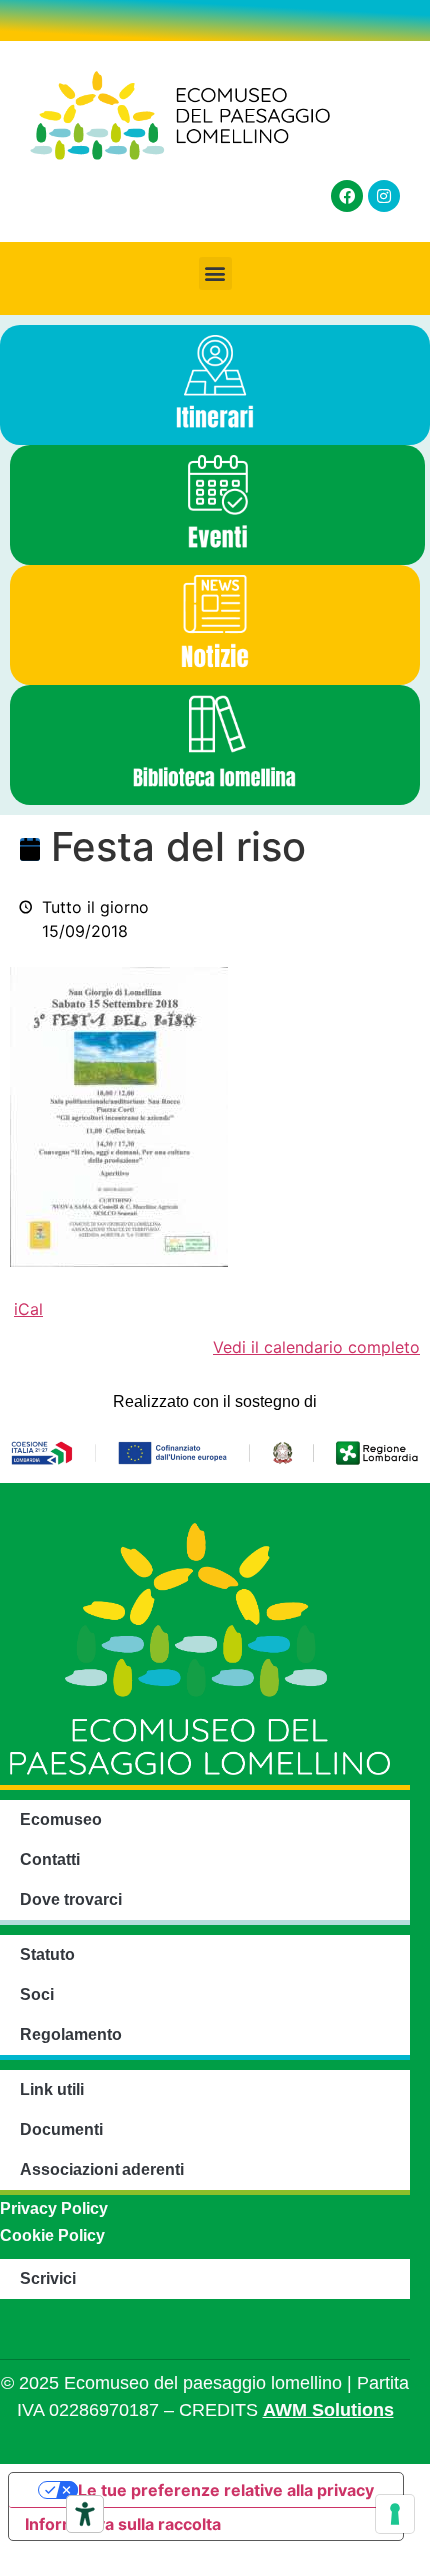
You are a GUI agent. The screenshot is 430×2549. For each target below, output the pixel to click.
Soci (37, 1994)
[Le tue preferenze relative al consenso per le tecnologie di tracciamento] (395, 2514)
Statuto (47, 1954)
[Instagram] (384, 196)
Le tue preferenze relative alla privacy (226, 2490)
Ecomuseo (61, 1819)
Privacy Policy (54, 2208)
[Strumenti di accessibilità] (85, 2514)
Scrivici (48, 2278)
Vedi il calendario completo (316, 1347)
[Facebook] (347, 196)
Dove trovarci (71, 1899)
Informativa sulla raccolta (123, 2524)
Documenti (61, 2129)
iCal (28, 1309)
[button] (215, 273)
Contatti (50, 1859)
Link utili (52, 2089)
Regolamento (71, 2034)
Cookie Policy (52, 2235)
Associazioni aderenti (102, 2169)
